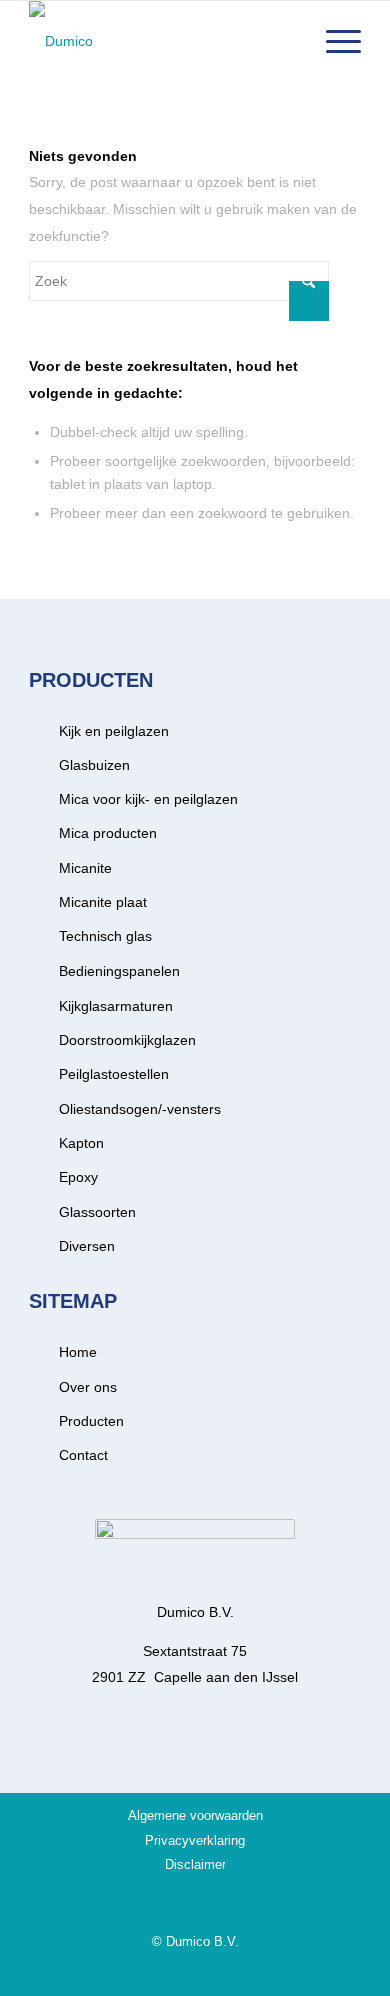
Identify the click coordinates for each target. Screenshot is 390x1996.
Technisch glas (105, 936)
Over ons (88, 1387)
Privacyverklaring (195, 1840)
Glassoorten (97, 1212)
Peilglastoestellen (114, 1074)
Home (78, 1352)
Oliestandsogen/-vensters (140, 1109)
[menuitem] (333, 41)
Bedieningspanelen (119, 971)
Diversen (87, 1246)
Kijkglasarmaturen (116, 1006)
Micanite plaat (103, 902)
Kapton (81, 1143)
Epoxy (78, 1177)
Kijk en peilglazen (114, 731)
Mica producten (108, 833)
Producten (91, 1421)
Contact (83, 1455)
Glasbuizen (94, 765)
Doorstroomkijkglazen (127, 1040)
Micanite (85, 868)
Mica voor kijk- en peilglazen (148, 799)
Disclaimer (195, 1864)
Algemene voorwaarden (195, 1815)
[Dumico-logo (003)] (161, 41)
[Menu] (333, 41)
